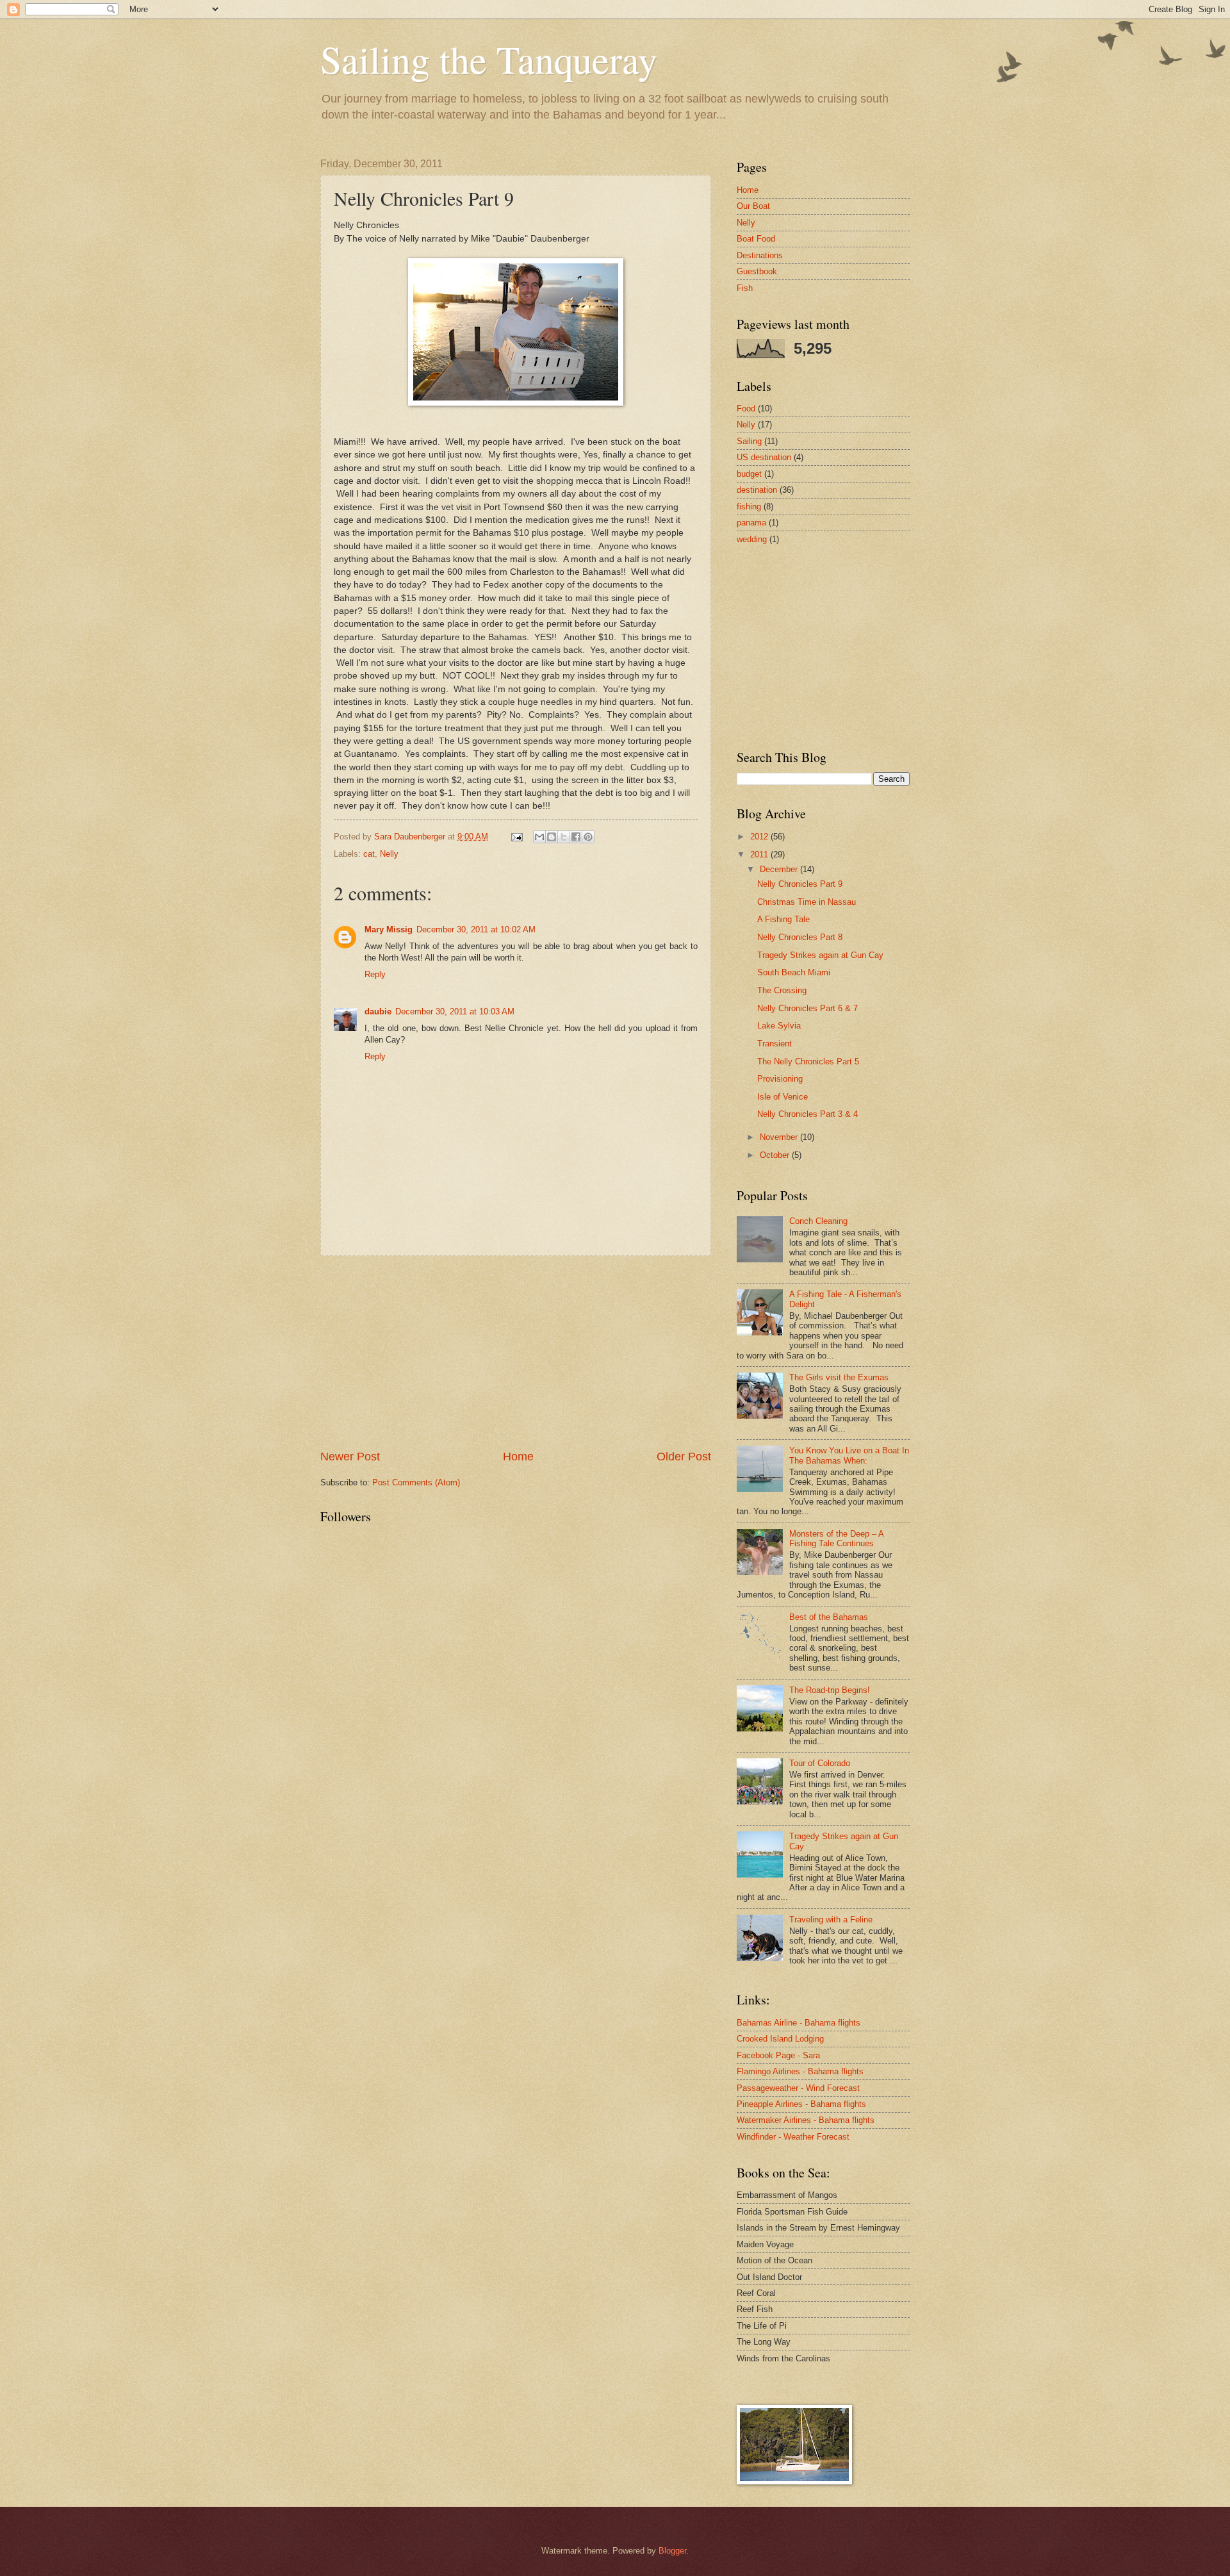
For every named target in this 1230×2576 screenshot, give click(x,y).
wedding (752, 539)
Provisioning (780, 1079)
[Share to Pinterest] (588, 837)
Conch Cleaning (818, 1221)
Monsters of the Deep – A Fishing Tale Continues (836, 1539)
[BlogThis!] (552, 837)
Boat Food (756, 239)
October (776, 1155)
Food (746, 409)
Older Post (684, 1457)
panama (751, 523)
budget (749, 474)
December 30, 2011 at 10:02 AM (476, 929)
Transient (775, 1044)
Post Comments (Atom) (416, 1482)
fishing (749, 507)
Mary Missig (389, 929)
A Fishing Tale (783, 919)
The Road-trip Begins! (830, 1690)
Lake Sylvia (779, 1026)
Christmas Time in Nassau (807, 902)
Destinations (760, 255)
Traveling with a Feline (831, 1920)
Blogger (672, 2551)
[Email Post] (516, 837)
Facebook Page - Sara (778, 2055)
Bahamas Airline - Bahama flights (799, 2023)
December (780, 869)
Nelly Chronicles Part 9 (800, 884)
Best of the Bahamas (829, 1617)
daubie (378, 1011)
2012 (760, 837)
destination (757, 490)
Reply (375, 974)
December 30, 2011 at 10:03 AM (455, 1011)
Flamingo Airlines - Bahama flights (800, 2071)
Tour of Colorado (820, 1763)
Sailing (749, 441)
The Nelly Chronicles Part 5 (808, 1061)
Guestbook (757, 271)
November (780, 1137)
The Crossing (782, 990)
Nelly (389, 854)
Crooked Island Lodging (780, 2039)
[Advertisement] (516, 1353)
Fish (745, 288)
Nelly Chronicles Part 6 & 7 (808, 1008)
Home (518, 1457)
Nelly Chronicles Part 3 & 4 (808, 1114)
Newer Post (350, 1457)
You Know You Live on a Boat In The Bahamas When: (849, 1455)
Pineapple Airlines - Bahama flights (801, 2104)
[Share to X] (564, 837)
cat (369, 854)
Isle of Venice (783, 1097)
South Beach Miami (794, 972)
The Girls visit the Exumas (839, 1377)
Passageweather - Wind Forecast (798, 2088)
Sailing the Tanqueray (489, 59)
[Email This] (539, 837)
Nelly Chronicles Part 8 (800, 937)
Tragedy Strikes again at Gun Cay (820, 955)
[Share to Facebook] (576, 837)
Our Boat (753, 206)
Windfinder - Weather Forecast (793, 2137)
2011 (760, 855)
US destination (764, 457)
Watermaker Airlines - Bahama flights (806, 2120)
